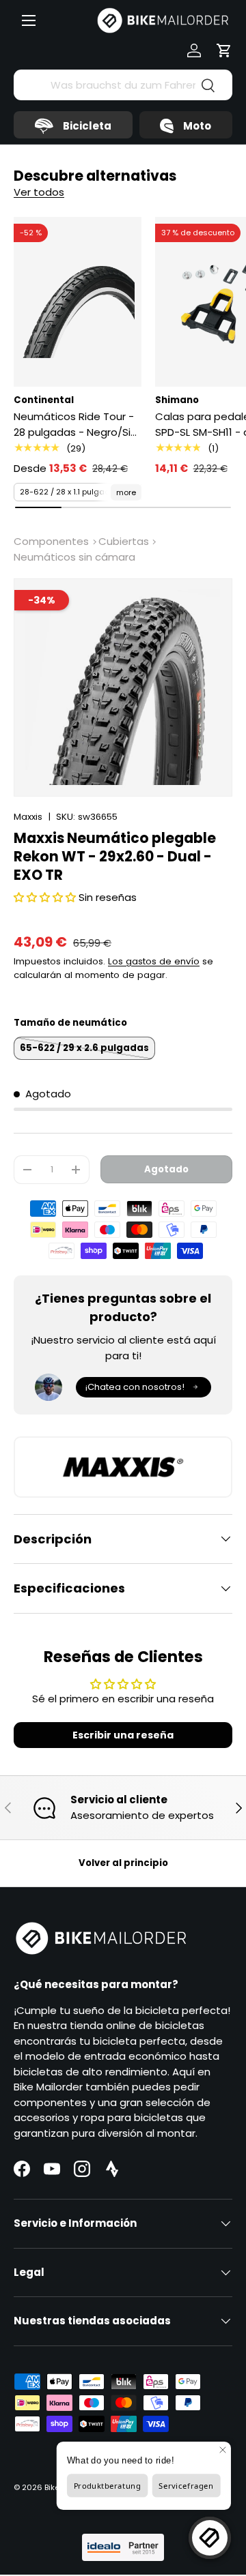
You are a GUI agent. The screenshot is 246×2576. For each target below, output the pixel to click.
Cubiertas (124, 541)
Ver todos (39, 192)
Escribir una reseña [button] (123, 1735)
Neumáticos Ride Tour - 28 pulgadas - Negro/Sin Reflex (75, 425)
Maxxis (28, 817)
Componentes (51, 541)
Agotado (166, 1169)
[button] (224, 50)
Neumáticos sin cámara (74, 557)
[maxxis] (123, 1467)
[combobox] (123, 85)
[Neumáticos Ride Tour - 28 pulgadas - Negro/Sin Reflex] (78, 302)
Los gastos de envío (154, 961)
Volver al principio (123, 1863)
